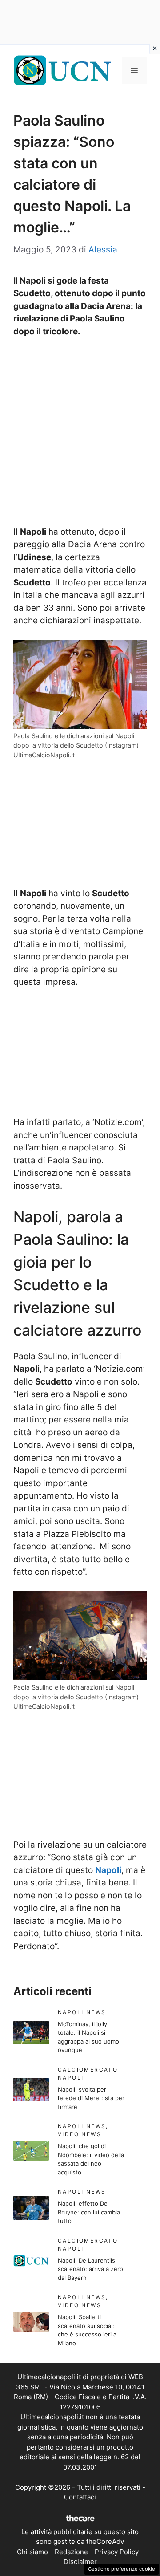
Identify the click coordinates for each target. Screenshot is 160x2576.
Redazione (71, 2552)
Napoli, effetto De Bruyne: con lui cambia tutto (89, 2212)
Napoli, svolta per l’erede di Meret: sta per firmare (91, 2098)
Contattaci (80, 2497)
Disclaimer (80, 2562)
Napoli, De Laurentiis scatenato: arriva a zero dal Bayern (90, 2269)
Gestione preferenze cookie (122, 2569)
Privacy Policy (117, 2552)
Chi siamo (32, 2552)
